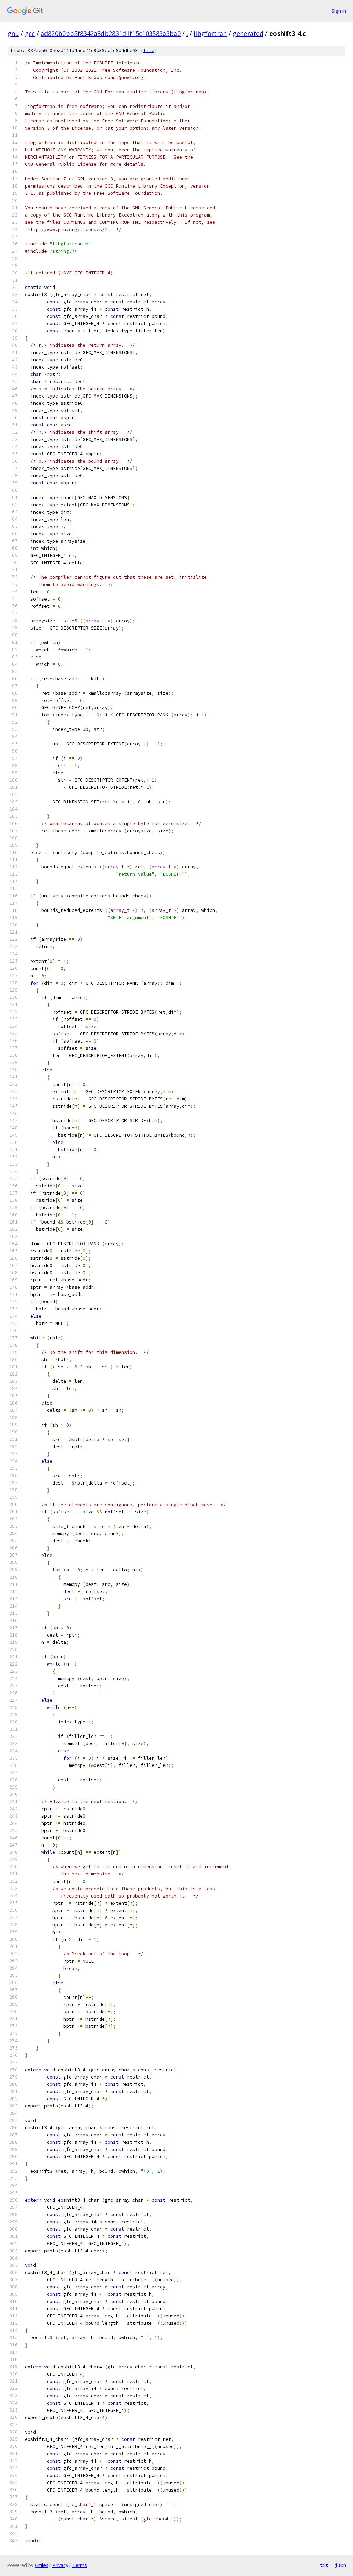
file (149, 51)
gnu (13, 33)
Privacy (60, 2565)
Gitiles (42, 2565)
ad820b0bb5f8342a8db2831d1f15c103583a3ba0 (111, 33)
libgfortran (210, 33)
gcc (30, 33)
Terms (80, 2565)
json (341, 2565)
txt (324, 2565)
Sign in (339, 11)
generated (248, 33)
